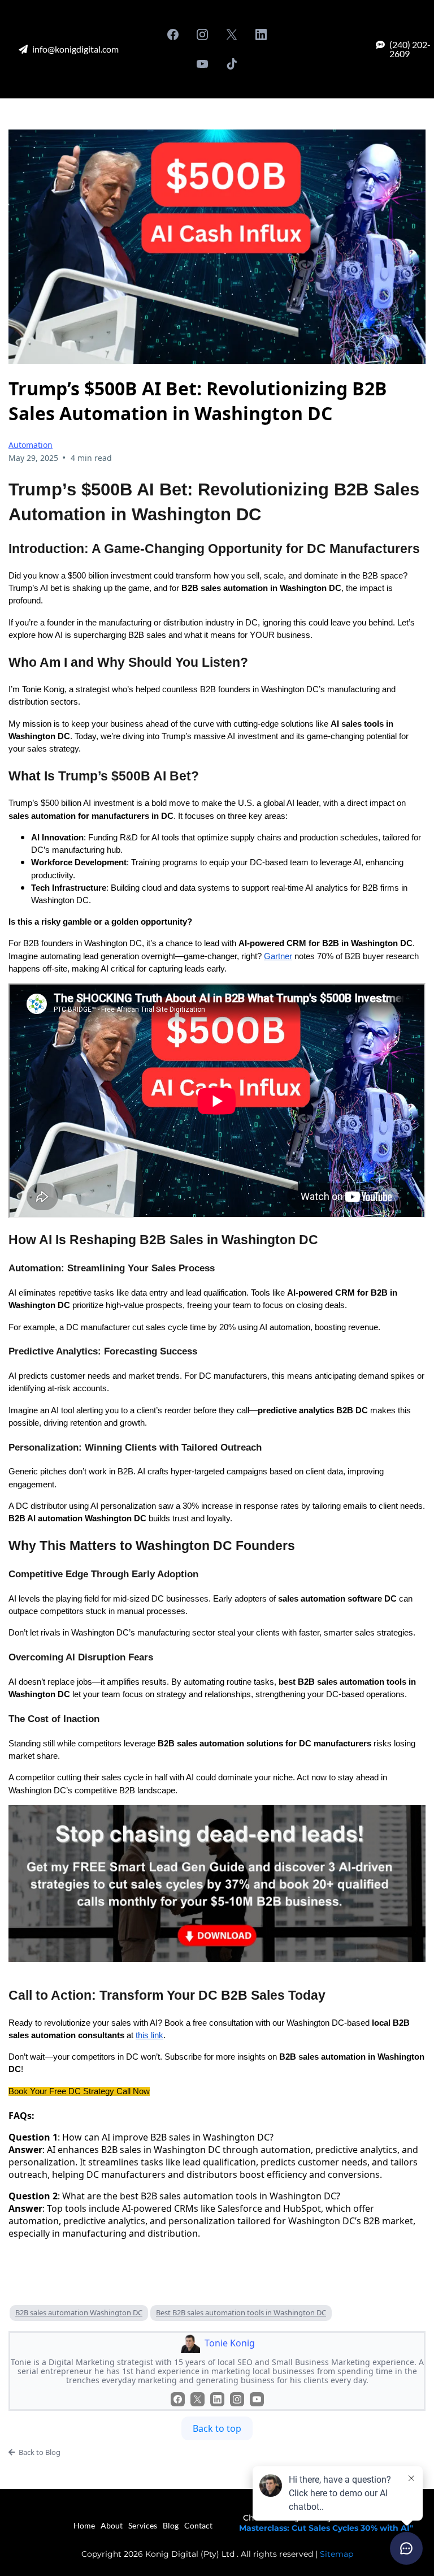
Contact (198, 2525)
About (112, 2525)
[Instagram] (202, 34)
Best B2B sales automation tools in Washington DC (241, 2312)
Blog (171, 2525)
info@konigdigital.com (75, 49)
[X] (232, 34)
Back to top (217, 2428)
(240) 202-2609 (410, 49)
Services (143, 2525)
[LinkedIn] (261, 34)
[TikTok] (232, 64)
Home (84, 2525)
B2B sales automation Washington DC (79, 2312)
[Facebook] (173, 34)
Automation (31, 445)
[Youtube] (202, 64)
